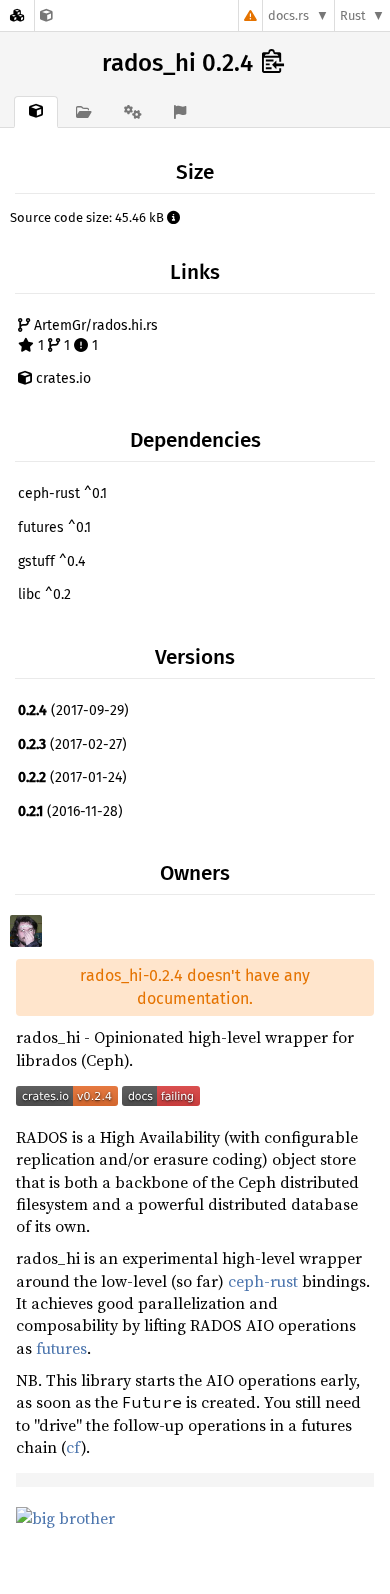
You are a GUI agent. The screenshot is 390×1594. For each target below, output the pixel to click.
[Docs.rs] (17, 15)
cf (73, 1447)
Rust (353, 15)
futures (61, 1348)
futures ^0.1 (54, 527)
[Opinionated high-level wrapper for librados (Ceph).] (46, 15)
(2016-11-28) (70, 811)
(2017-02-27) (72, 744)
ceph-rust (263, 1281)
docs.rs (288, 15)
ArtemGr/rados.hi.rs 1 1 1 (94, 335)
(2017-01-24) (72, 777)
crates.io (61, 378)
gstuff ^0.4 (51, 561)
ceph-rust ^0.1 (62, 493)
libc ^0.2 (44, 594)
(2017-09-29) (73, 710)
